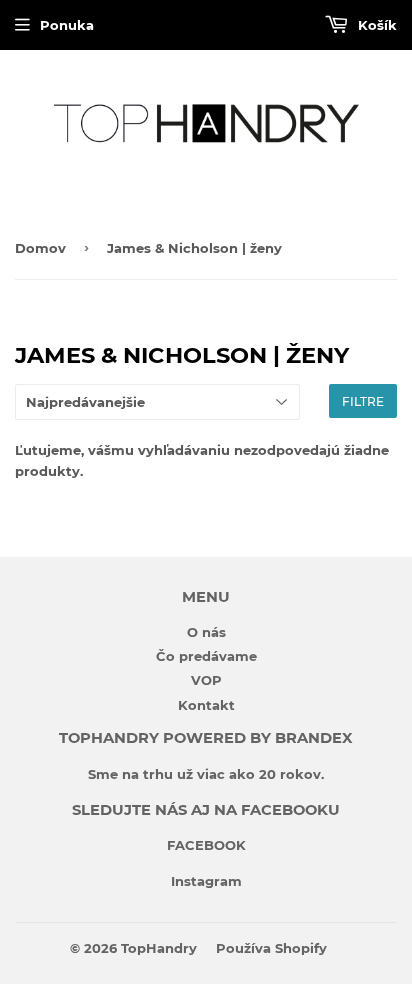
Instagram (206, 881)
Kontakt (206, 705)
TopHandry (159, 948)
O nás (206, 632)
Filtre (363, 401)
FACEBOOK (206, 845)
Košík (375, 25)
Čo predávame (206, 656)
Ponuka (67, 25)
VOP (206, 680)
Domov (40, 248)
